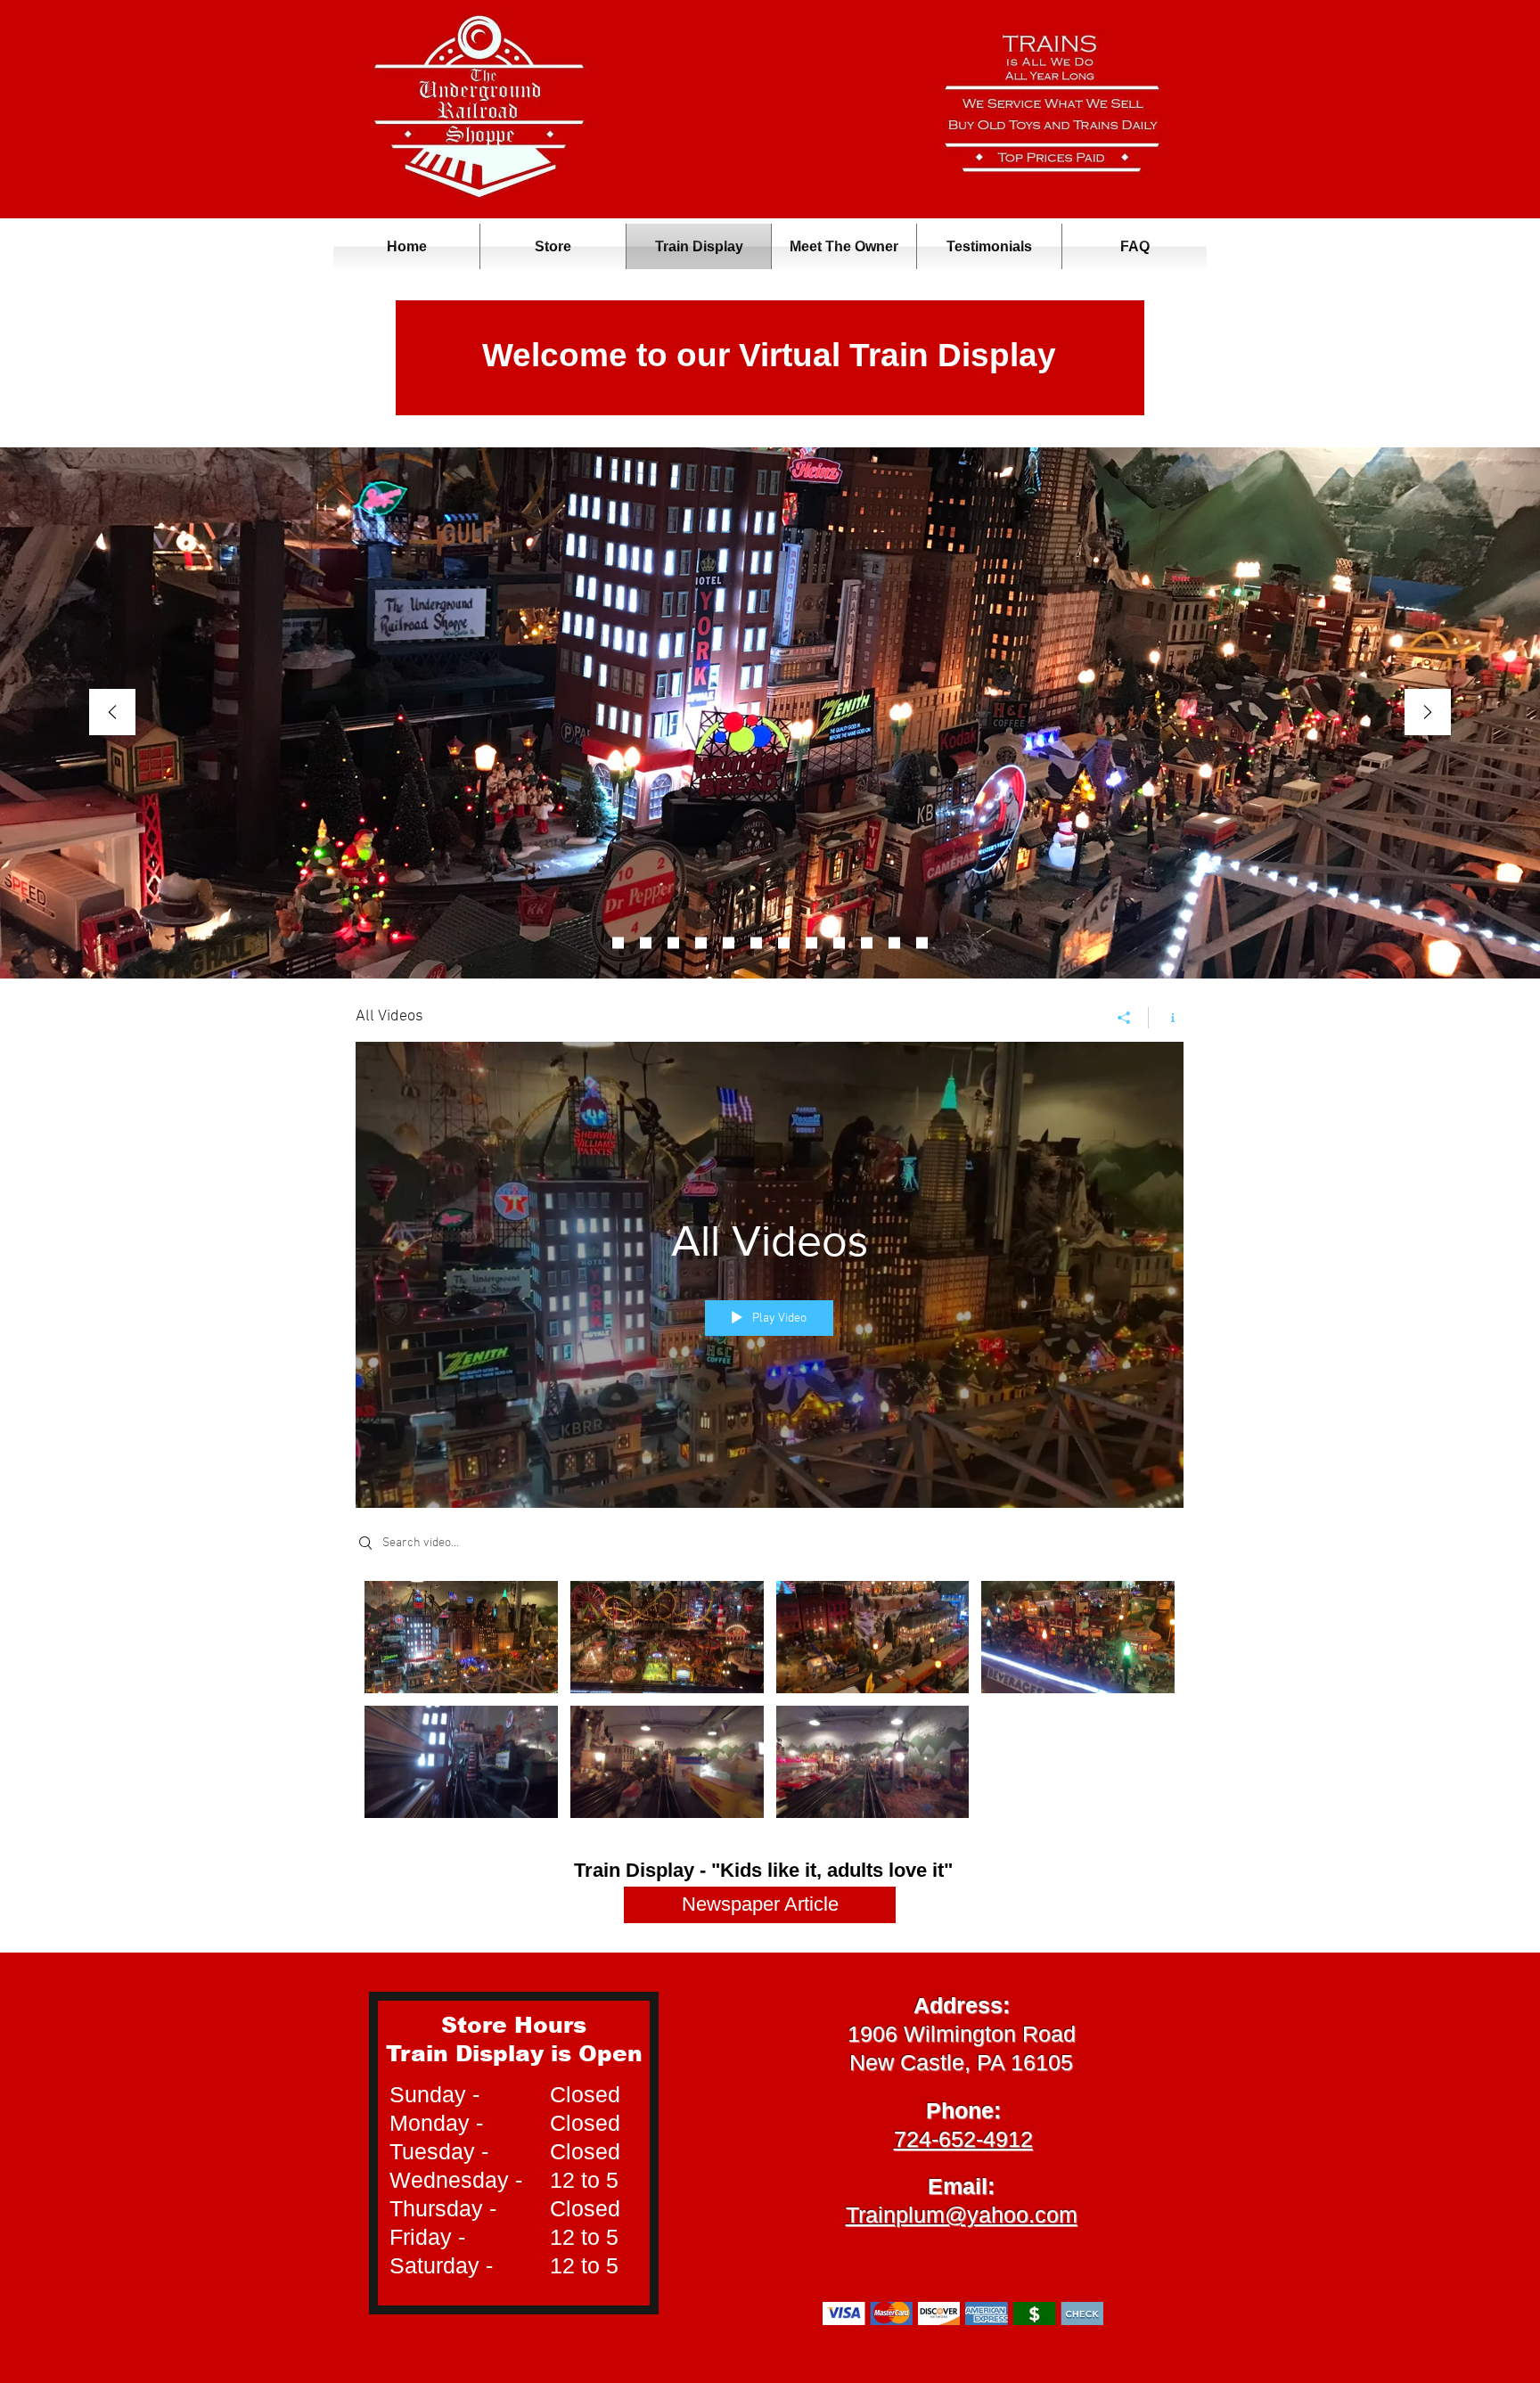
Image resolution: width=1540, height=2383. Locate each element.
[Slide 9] (701, 943)
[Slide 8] (673, 943)
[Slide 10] (867, 943)
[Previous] (112, 713)
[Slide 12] (922, 943)
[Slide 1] (894, 943)
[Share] (1124, 1018)
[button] (553, 246)
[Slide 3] (618, 943)
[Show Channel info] (1166, 1018)
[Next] (1428, 713)
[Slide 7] (729, 943)
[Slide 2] (784, 943)
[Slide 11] (646, 943)
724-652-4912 (963, 2139)
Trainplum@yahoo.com (962, 2215)
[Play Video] (461, 1637)
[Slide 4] (839, 943)
